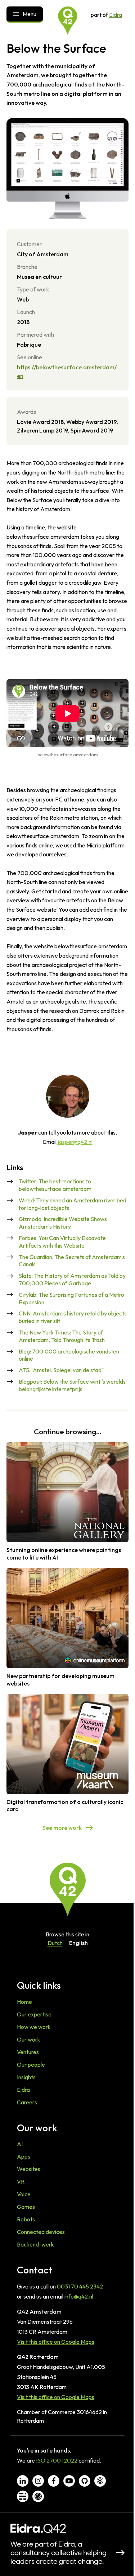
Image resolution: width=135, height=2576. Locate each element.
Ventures (28, 2052)
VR (21, 2182)
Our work (29, 2039)
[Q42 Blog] (23, 2496)
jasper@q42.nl (75, 1142)
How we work (34, 2027)
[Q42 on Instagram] (38, 2481)
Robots (26, 2219)
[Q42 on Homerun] (38, 2496)
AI (20, 2144)
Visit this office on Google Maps (56, 2342)
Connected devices (41, 2232)
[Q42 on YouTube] (69, 2481)
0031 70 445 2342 (80, 2286)
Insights (26, 2077)
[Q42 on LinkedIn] (23, 2481)
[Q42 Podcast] (100, 2481)
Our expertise (34, 2014)
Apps (24, 2156)
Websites (29, 2169)
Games (26, 2207)
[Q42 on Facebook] (54, 2481)
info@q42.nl (79, 2296)
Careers (27, 2102)
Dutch (55, 1943)
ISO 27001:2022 (57, 2460)
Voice (24, 2194)
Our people (31, 2065)
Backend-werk (35, 2244)
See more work (62, 1828)
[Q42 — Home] (68, 21)
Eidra (116, 15)
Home (24, 2002)
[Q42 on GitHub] (85, 2481)
